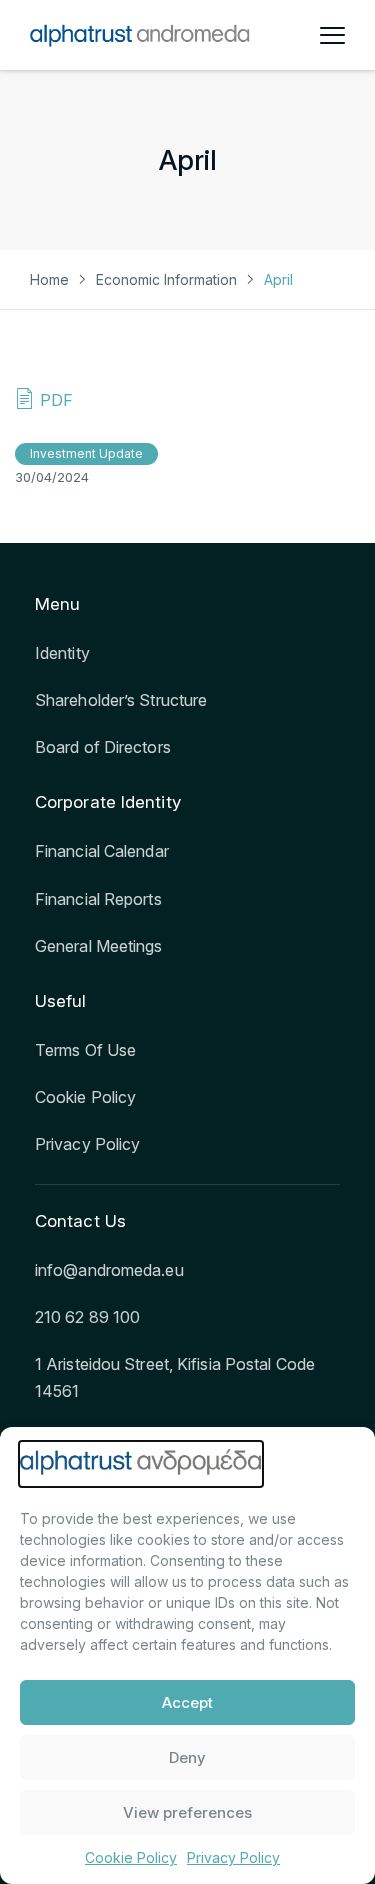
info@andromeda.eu (109, 1270)
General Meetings (99, 946)
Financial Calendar (102, 851)
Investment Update (86, 453)
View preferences (187, 1812)
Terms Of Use (85, 1050)
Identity (62, 653)
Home (49, 279)
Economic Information (166, 279)
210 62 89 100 (87, 1317)
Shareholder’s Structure (121, 700)
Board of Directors (103, 747)
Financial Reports (98, 899)
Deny (187, 1757)
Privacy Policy (233, 1857)
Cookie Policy (131, 1857)
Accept (187, 1702)
